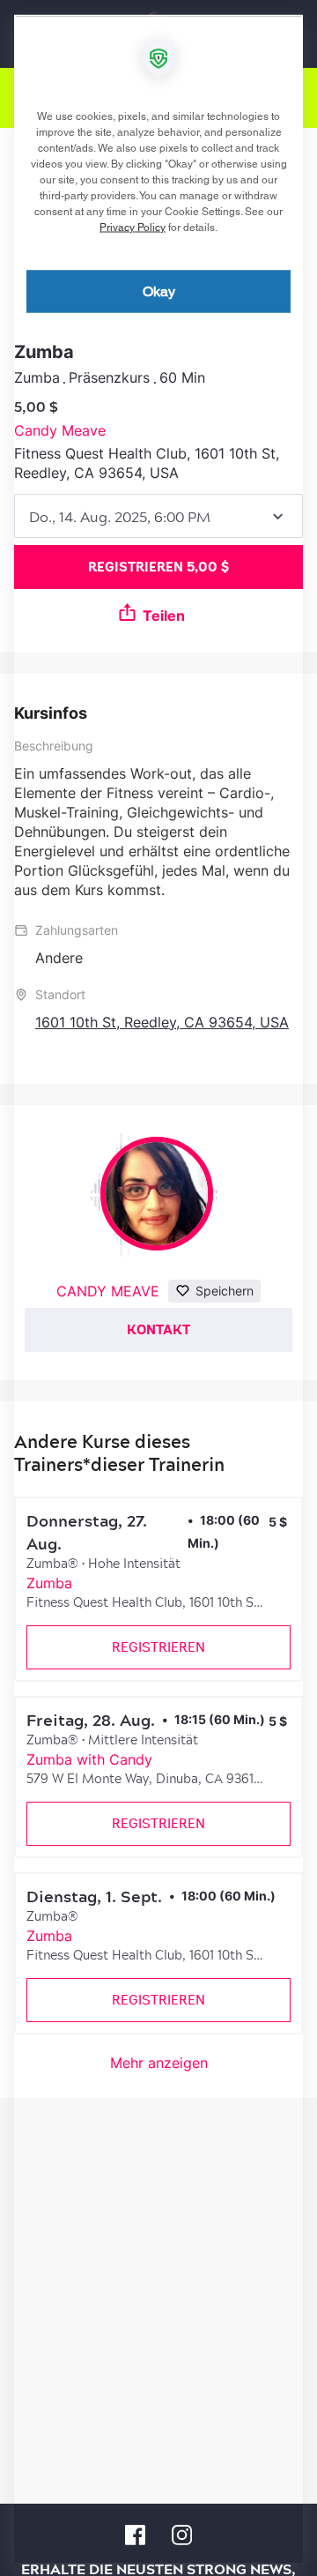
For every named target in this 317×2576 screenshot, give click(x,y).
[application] (158, 1288)
